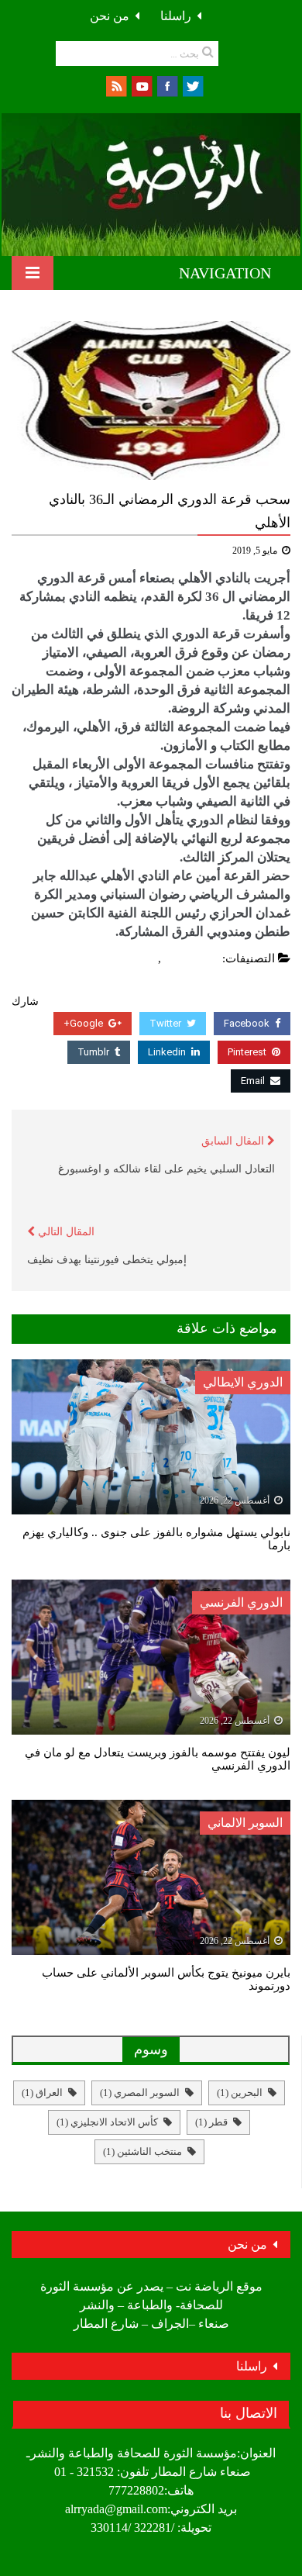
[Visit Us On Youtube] (141, 85)
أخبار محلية (192, 958)
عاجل (141, 958)
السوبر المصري (140, 2093)
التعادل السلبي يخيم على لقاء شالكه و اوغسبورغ (166, 1169)
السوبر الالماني (245, 1823)
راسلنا (176, 16)
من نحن (110, 16)
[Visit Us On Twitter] (192, 85)
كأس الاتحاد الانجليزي (107, 2122)
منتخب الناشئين (142, 2151)
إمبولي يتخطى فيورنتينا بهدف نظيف (107, 1260)
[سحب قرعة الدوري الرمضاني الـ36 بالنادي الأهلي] (151, 401)
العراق (42, 2093)
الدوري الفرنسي (241, 1602)
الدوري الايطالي (243, 1382)
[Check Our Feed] (116, 85)
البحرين (240, 2093)
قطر (211, 2122)
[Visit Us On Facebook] (167, 85)
